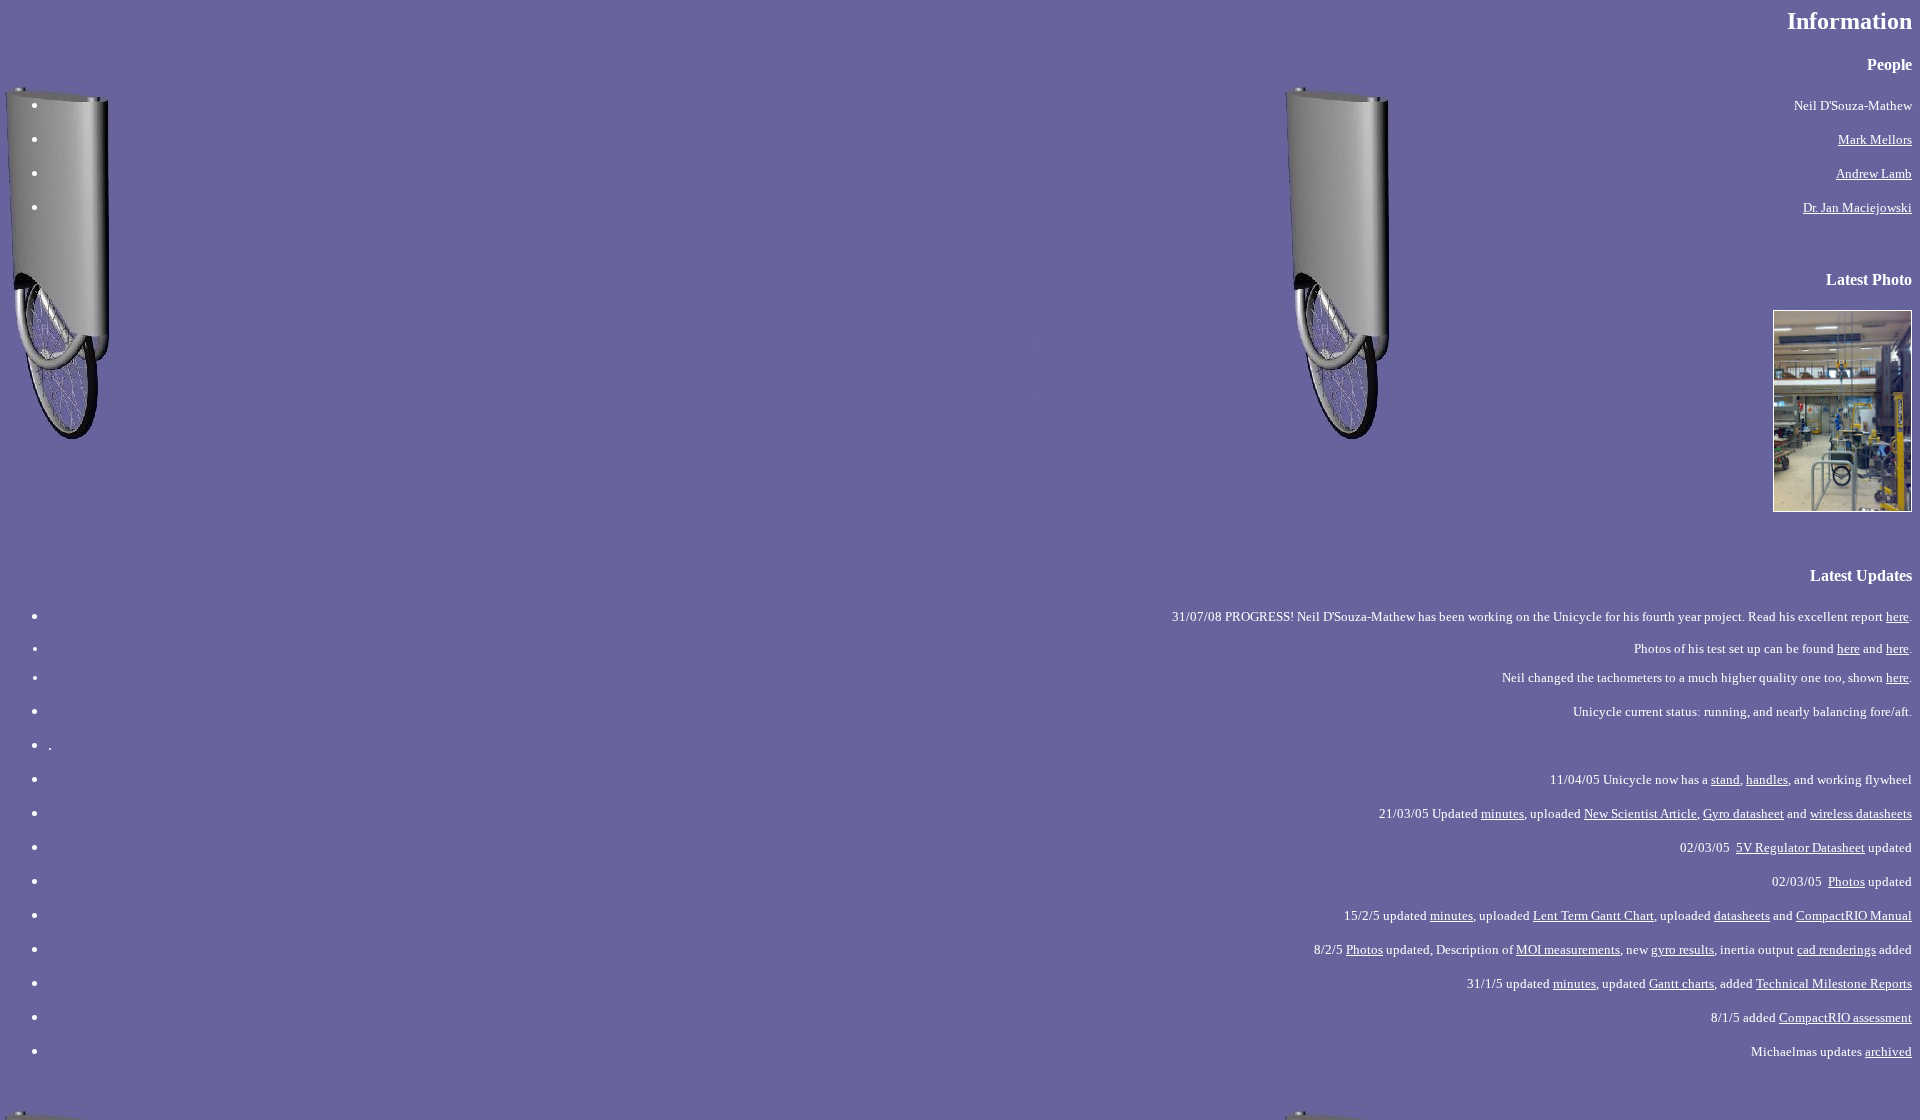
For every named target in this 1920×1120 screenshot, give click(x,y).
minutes (1502, 813)
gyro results (1682, 949)
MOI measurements (1568, 949)
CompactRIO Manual (1854, 915)
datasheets (1742, 915)
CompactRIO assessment (1845, 1017)
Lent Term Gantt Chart (1593, 915)
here (1897, 616)
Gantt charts (1681, 983)
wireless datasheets (1861, 813)
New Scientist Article (1640, 813)
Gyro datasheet (1743, 813)
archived (1888, 1051)
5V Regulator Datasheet (1800, 847)
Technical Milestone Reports (1834, 983)
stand (1725, 779)
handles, (1768, 779)
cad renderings (1836, 949)
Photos (1846, 881)
